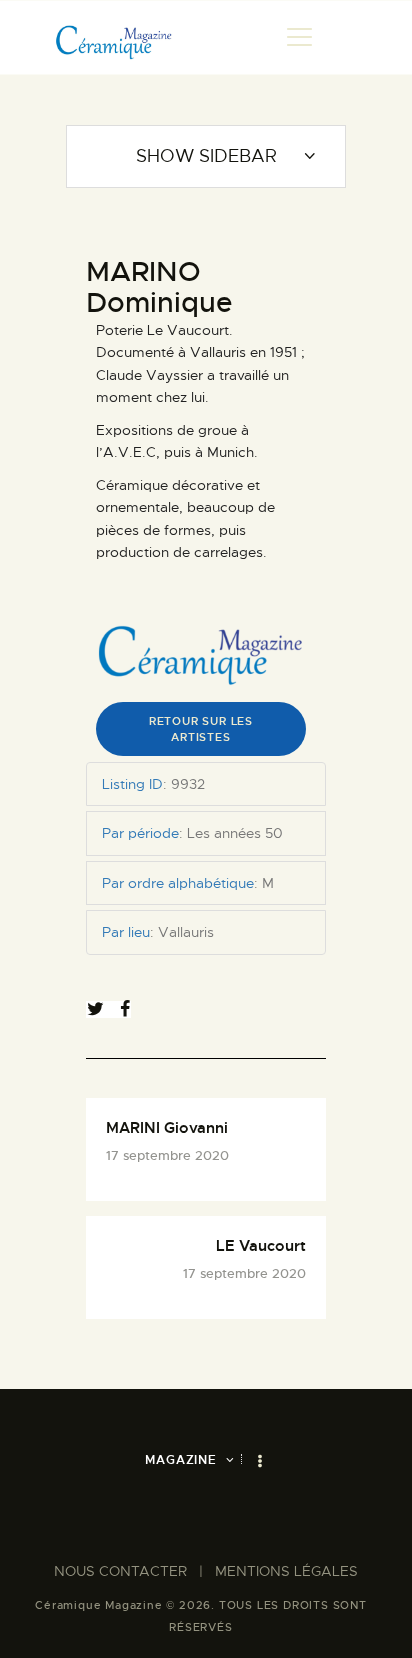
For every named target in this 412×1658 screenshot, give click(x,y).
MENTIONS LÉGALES (286, 1571)
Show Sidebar (206, 156)
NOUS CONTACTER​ (120, 1571)
